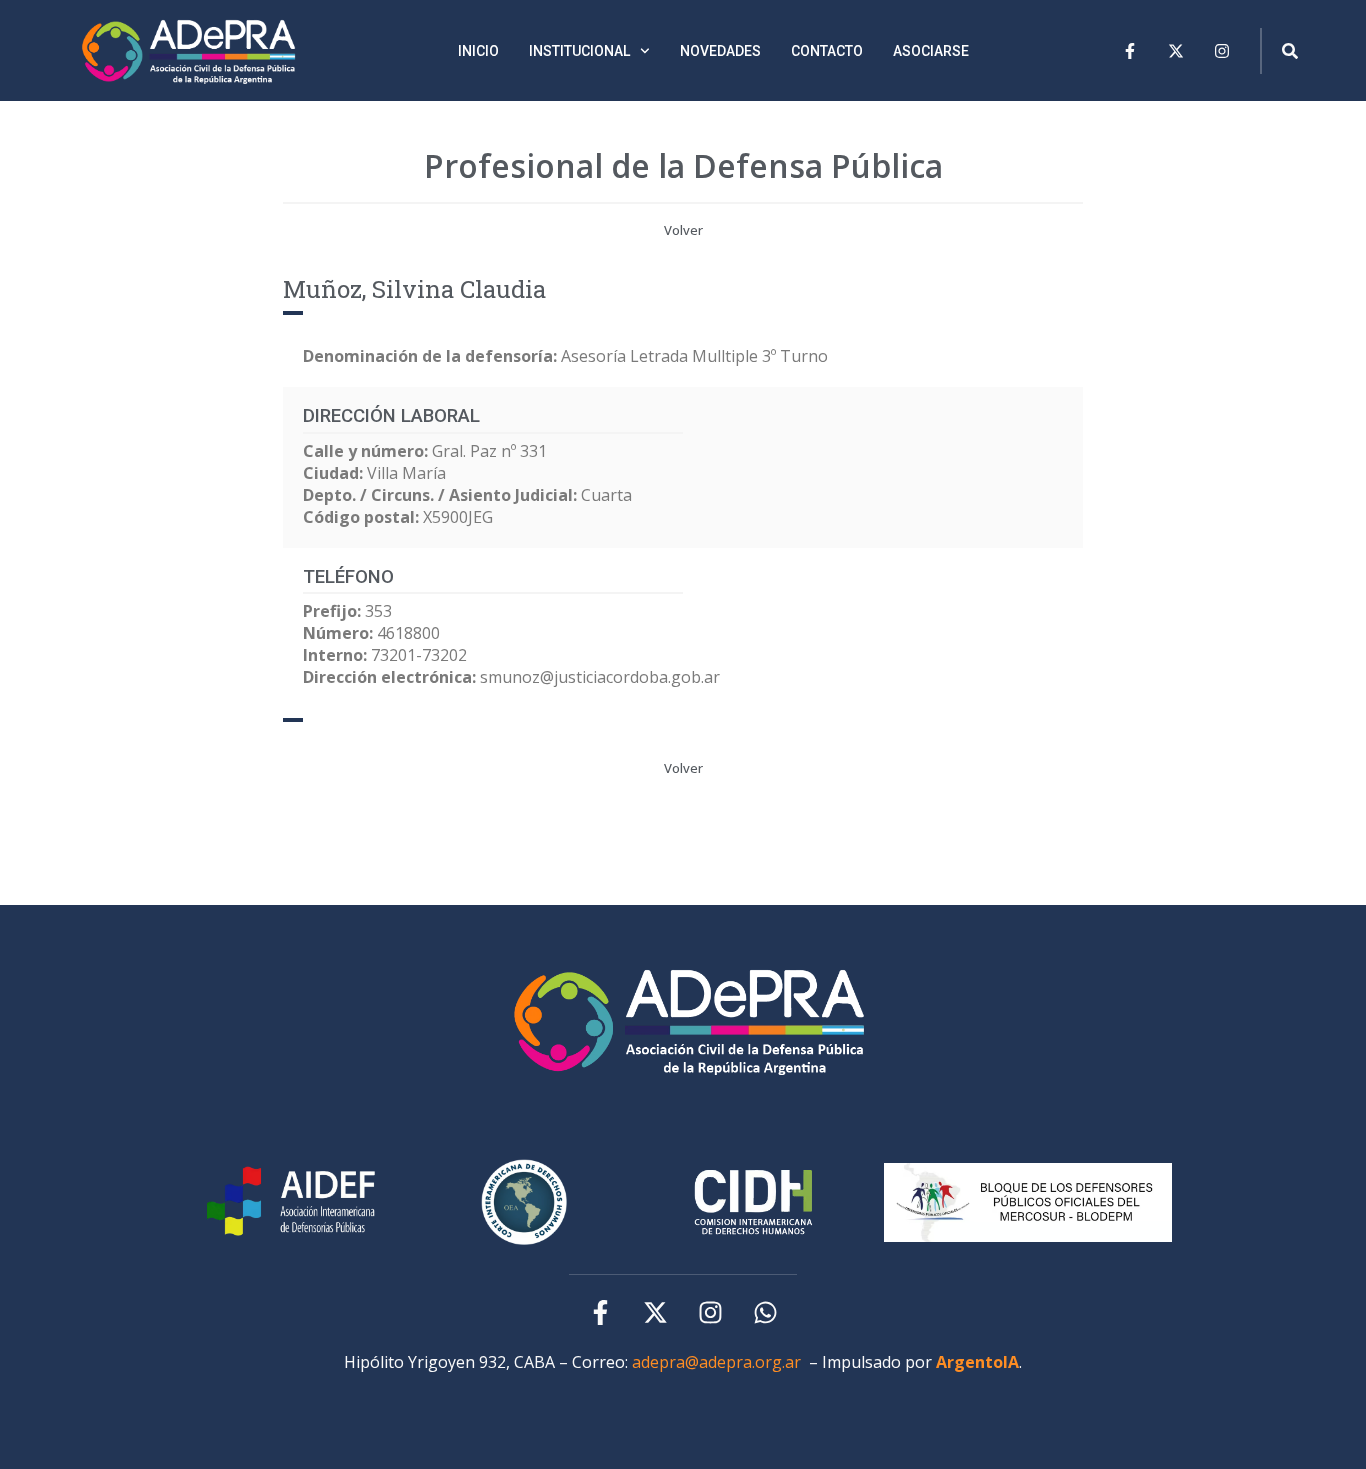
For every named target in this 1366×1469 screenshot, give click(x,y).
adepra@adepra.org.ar (716, 1362)
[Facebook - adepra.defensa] (1130, 51)
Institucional (579, 51)
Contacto (827, 51)
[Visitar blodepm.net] (1028, 1202)
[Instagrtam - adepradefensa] (1222, 51)
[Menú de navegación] (1290, 51)
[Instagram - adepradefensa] (710, 1312)
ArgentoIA (977, 1362)
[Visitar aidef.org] (294, 1202)
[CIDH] (524, 1202)
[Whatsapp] (765, 1312)
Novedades (720, 51)
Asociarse (931, 51)
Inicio (478, 51)
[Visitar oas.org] (754, 1202)
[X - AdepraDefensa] (1176, 51)
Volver (683, 230)
